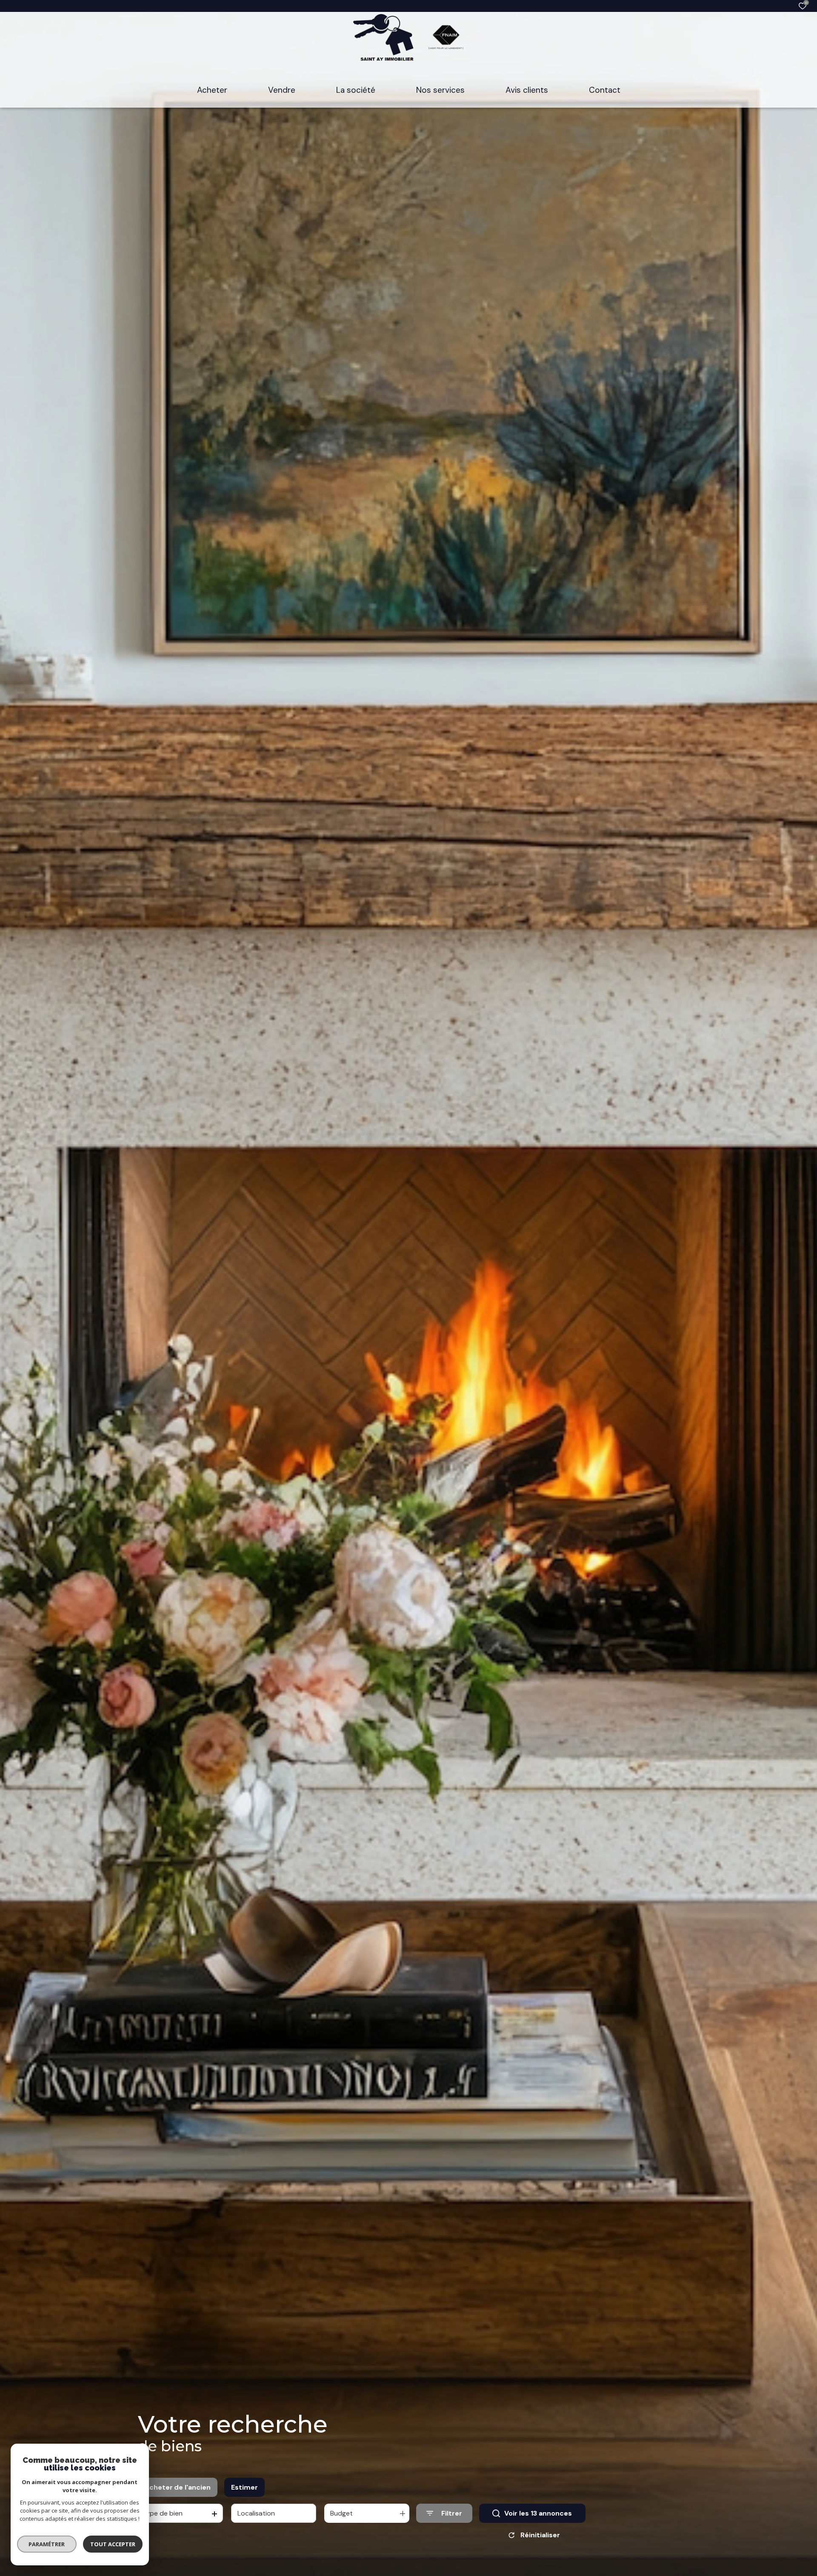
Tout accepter (113, 2544)
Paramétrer (47, 2544)
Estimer (244, 2487)
